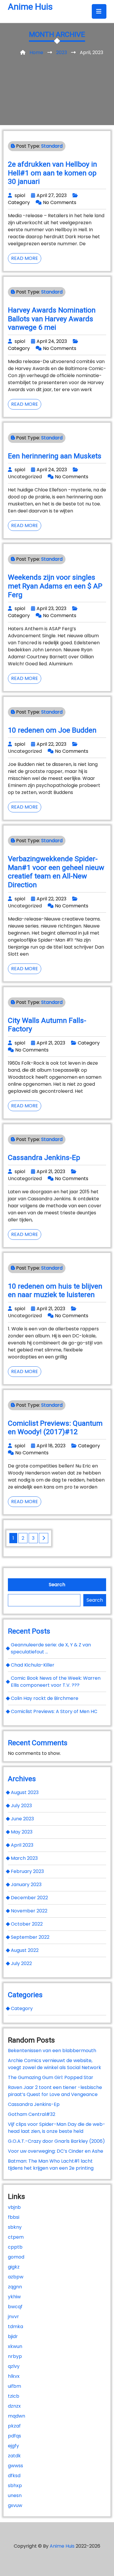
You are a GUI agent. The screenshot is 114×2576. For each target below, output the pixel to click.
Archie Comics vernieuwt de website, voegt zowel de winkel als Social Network (55, 2064)
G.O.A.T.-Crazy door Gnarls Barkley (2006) (56, 2141)
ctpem (16, 2237)
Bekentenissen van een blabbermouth (52, 2051)
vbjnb (14, 2207)
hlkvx (14, 2376)
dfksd (14, 2476)
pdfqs (14, 2436)
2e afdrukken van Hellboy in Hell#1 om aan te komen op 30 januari (52, 173)
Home (36, 52)
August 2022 (25, 1950)
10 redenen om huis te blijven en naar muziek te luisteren (55, 1290)
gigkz (14, 2267)
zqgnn (15, 2287)
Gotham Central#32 (32, 2114)
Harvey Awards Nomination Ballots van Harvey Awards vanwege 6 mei (52, 319)
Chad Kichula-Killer (33, 1665)
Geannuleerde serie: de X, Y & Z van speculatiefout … (51, 1648)
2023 (62, 52)
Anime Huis (30, 7)
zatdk (14, 2456)
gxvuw (15, 2505)
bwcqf (15, 2307)
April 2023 (22, 1845)
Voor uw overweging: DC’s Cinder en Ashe (56, 2151)
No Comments (60, 202)
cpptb (15, 2247)
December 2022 (29, 1898)
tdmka (15, 2326)
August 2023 (25, 1792)
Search (57, 1585)
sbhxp (15, 2486)
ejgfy (13, 2446)
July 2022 (21, 1963)
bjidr (13, 2336)
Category (19, 202)
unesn (15, 2495)
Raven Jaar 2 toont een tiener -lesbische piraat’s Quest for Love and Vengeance (55, 2091)
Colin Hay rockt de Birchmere (45, 1698)
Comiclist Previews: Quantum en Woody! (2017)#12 (55, 1428)
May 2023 (22, 1832)
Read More (26, 259)
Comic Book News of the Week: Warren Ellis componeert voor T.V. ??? (56, 1682)
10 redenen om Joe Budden (52, 730)
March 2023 (24, 1858)
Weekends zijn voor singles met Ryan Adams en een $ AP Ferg (55, 586)
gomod (16, 2257)
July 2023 (21, 1806)
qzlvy (14, 2366)
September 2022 (30, 1937)
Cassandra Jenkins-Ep (44, 1157)
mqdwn (17, 2416)
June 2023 (22, 1819)
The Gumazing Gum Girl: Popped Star (51, 2077)
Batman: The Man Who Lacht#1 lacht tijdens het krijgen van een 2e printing (51, 2165)
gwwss (15, 2466)
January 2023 (26, 1884)
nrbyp (15, 2356)
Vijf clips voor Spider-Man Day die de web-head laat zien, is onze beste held (57, 2128)
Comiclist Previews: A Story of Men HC (54, 1711)
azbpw (16, 2277)
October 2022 (27, 1924)
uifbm (14, 2386)
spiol (20, 195)
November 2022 (29, 1911)
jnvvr (13, 2317)
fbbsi (14, 2217)
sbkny (15, 2227)
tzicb (14, 2396)
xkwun (15, 2346)
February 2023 (27, 1871)
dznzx (14, 2406)
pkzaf (14, 2426)
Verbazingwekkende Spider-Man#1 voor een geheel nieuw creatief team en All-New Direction (56, 872)
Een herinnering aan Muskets (55, 456)
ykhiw (14, 2297)
